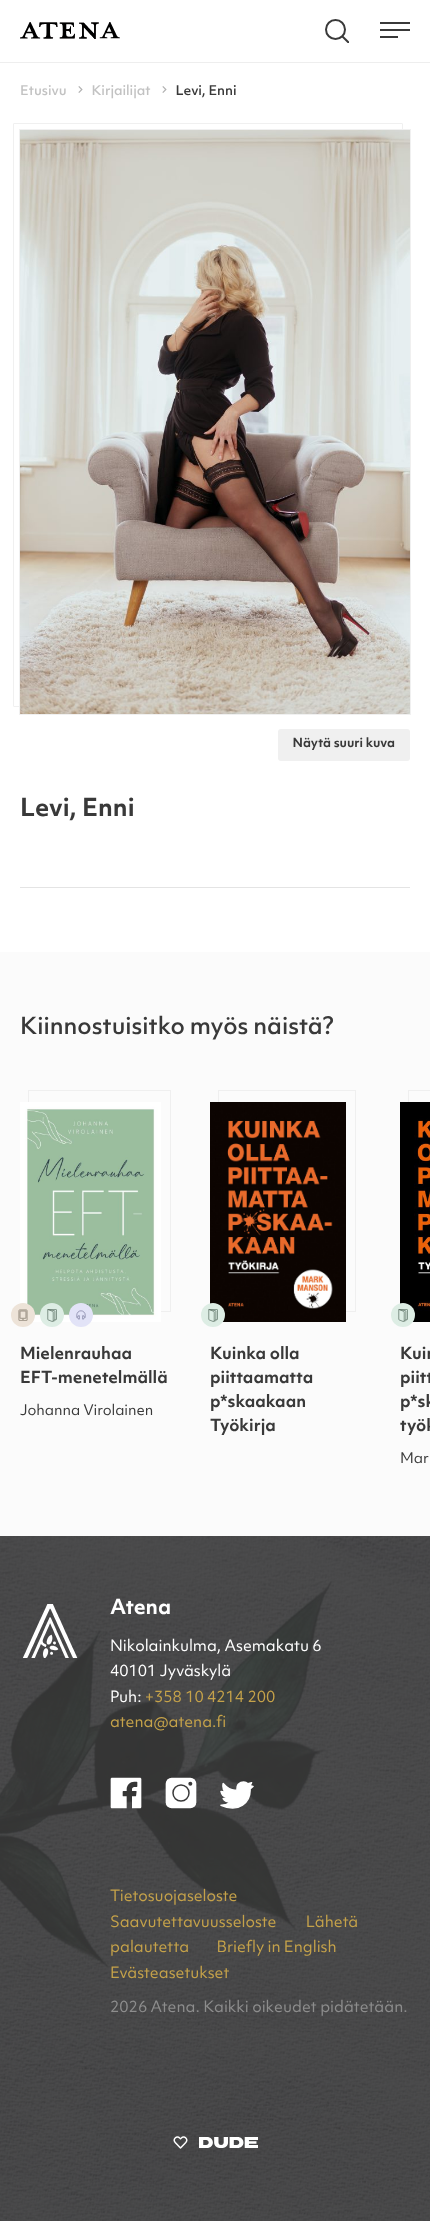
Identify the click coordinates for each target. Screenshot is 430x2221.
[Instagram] (192, 1805)
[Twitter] (246, 1805)
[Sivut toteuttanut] (215, 2147)
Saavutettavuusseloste (195, 1923)
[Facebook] (137, 1805)
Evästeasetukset (169, 1974)
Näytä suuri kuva (344, 744)
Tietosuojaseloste (173, 1897)
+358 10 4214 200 (210, 1698)
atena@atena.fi (168, 1723)
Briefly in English (276, 1948)
